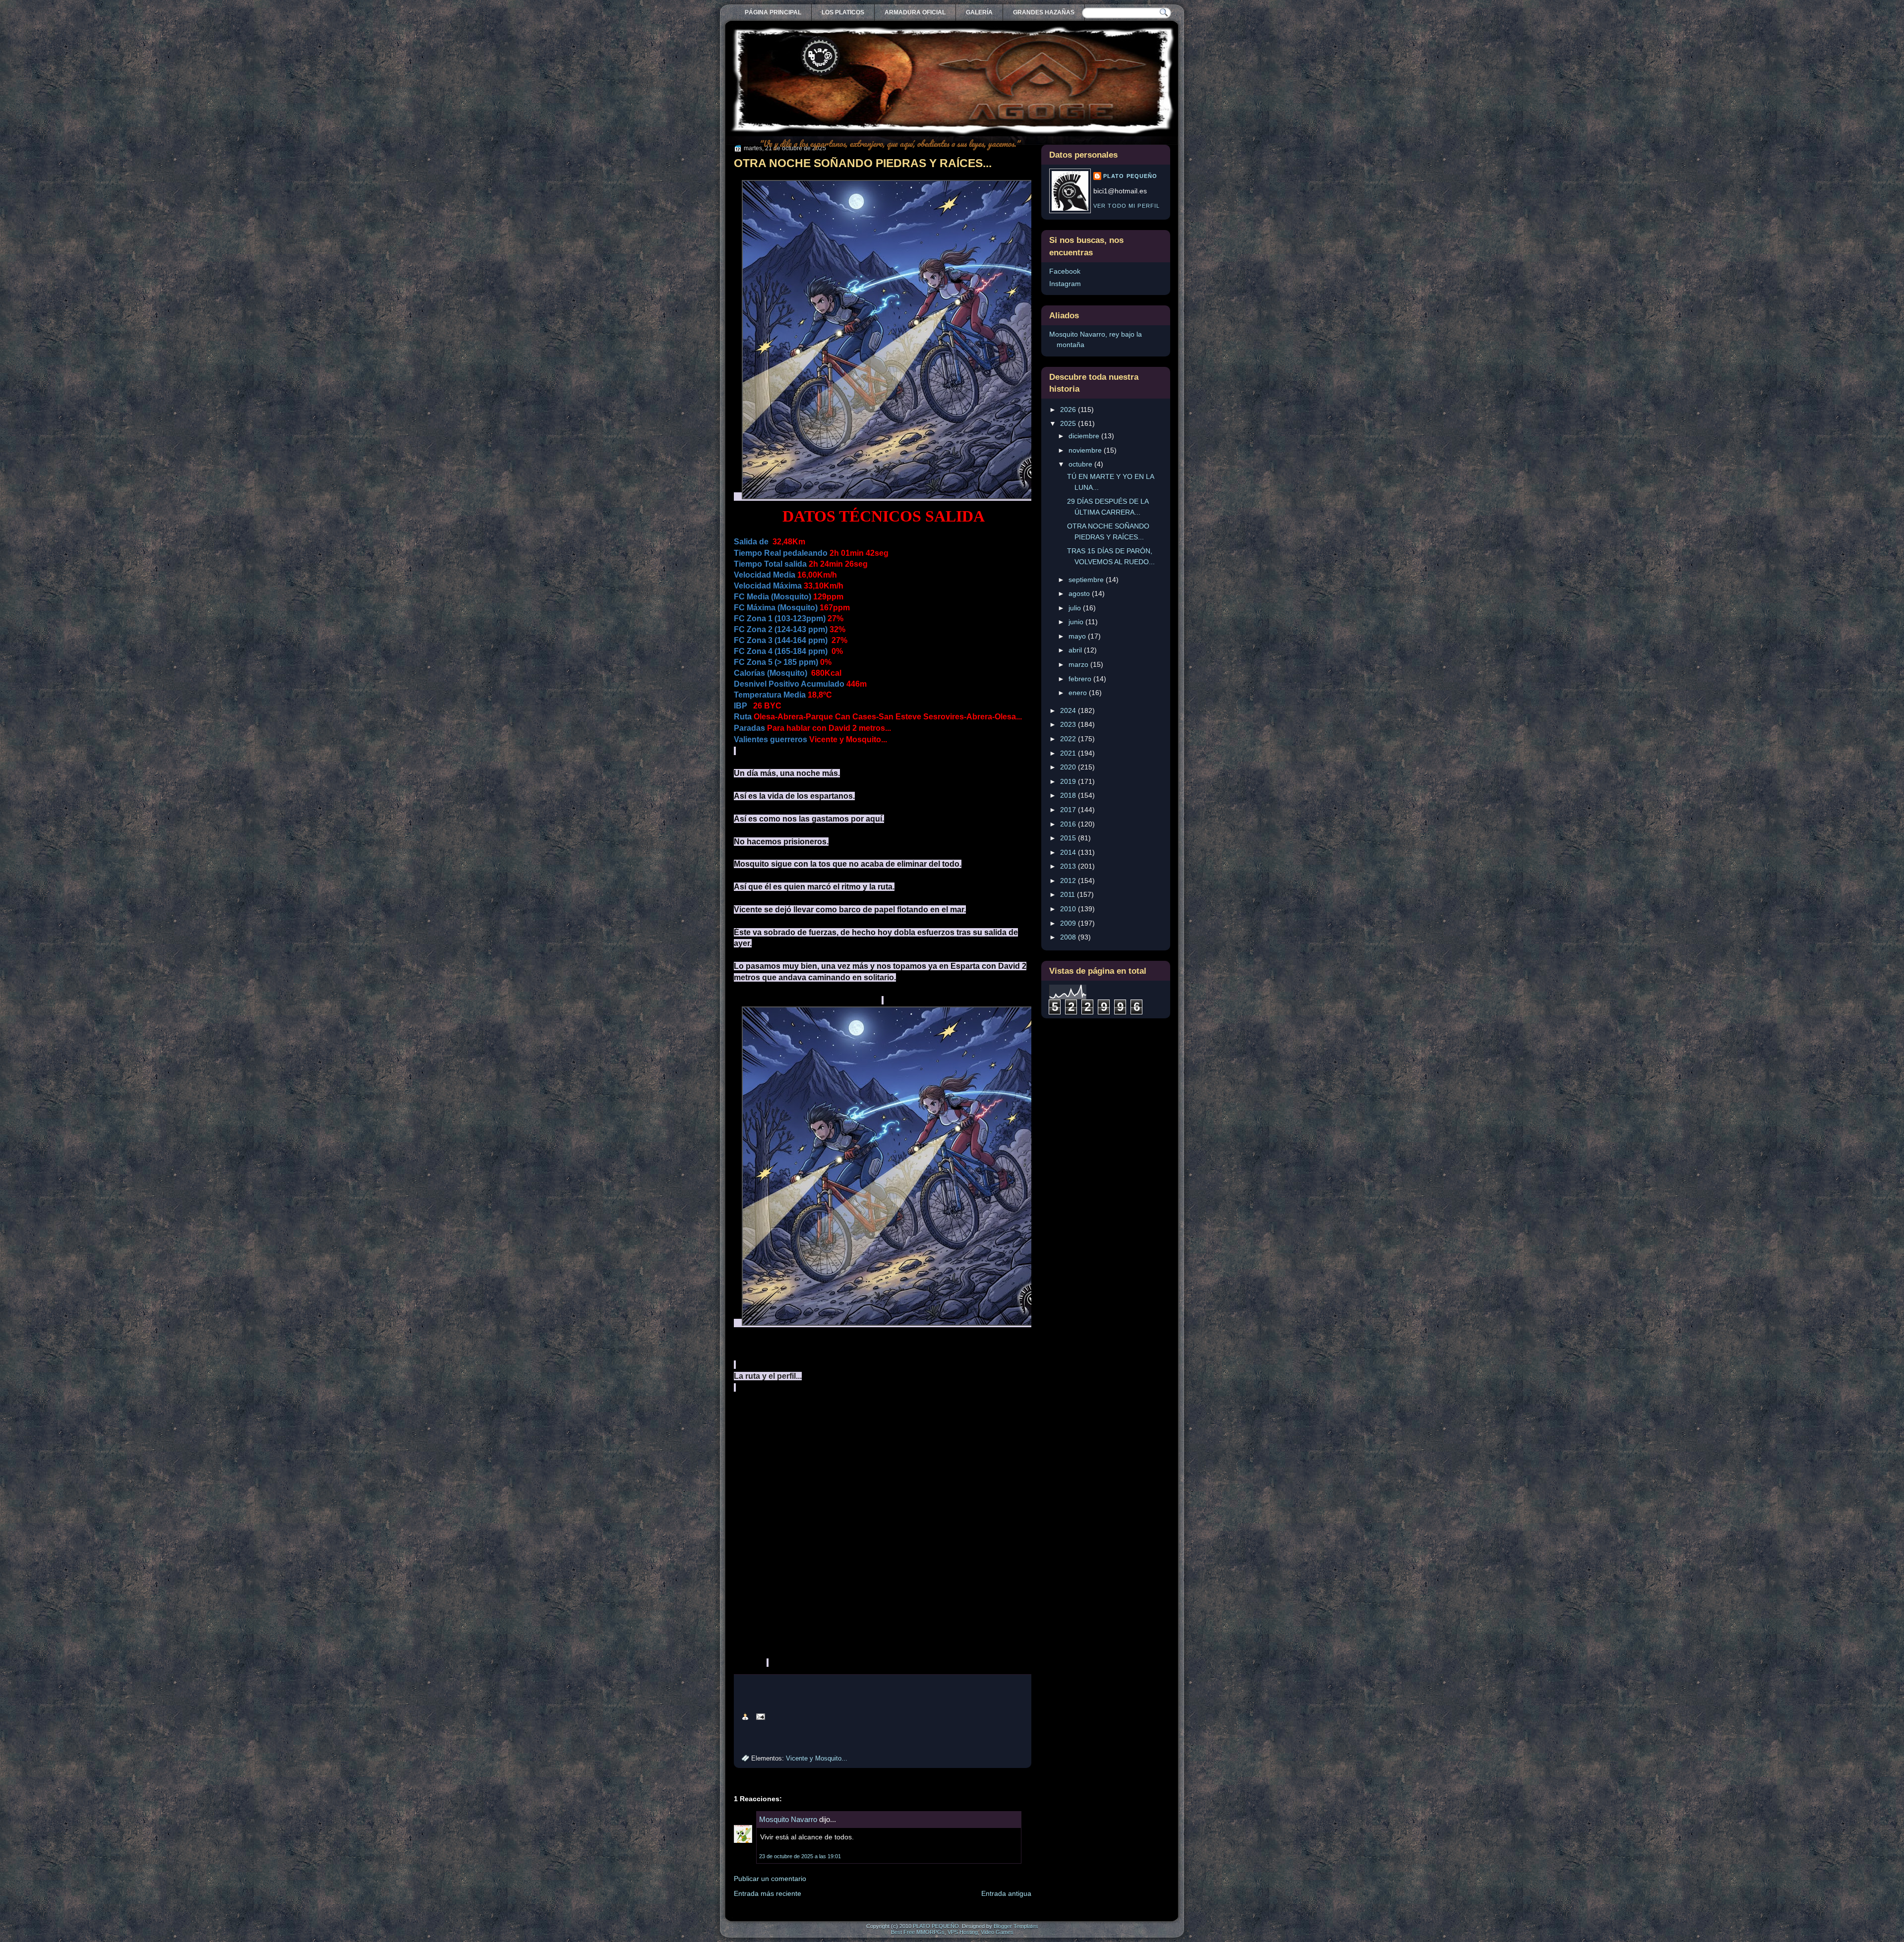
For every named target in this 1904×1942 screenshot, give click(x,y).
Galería (979, 12)
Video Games (997, 1932)
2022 (1069, 739)
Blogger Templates (1016, 1926)
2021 (1069, 753)
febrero (1081, 679)
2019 (1069, 781)
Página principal (773, 12)
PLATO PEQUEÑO (936, 1926)
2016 (1069, 824)
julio (1076, 608)
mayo (1078, 636)
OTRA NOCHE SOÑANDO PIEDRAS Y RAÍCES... (863, 163)
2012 (1069, 881)
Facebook (1065, 271)
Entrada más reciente (768, 1893)
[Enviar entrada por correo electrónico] (759, 1716)
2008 (1069, 937)
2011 (1069, 894)
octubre (1081, 464)
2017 (1069, 810)
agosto (1080, 593)
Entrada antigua (1006, 1893)
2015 (1069, 838)
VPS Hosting (963, 1932)
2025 (1069, 423)
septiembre (1087, 580)
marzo (1079, 664)
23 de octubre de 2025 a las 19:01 (800, 1856)
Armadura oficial (915, 12)
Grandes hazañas (1044, 12)
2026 (1069, 410)
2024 (1069, 710)
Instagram (1065, 284)
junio (1077, 622)
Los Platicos (843, 12)
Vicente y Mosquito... (817, 1758)
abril (1076, 650)
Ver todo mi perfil (1127, 206)
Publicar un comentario (770, 1879)
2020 (1069, 767)
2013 (1069, 866)
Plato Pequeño (1130, 176)
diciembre (1085, 436)
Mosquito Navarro (788, 1819)
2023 (1069, 724)
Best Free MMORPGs (918, 1932)
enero (1079, 693)
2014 (1069, 852)
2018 (1069, 795)
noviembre (1086, 450)
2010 (1069, 909)
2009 (1069, 923)
